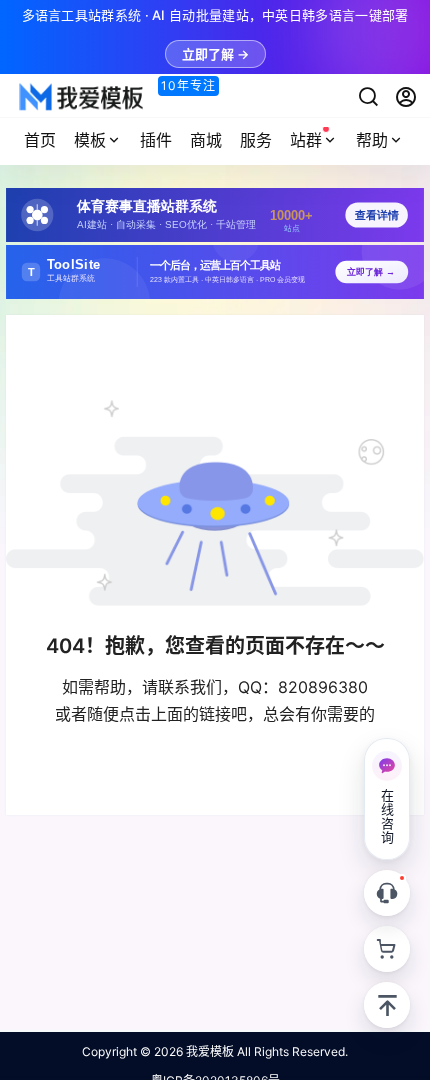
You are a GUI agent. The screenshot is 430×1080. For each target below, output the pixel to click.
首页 (40, 140)
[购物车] (387, 949)
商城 (206, 140)
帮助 (372, 140)
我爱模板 (208, 1051)
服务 (256, 140)
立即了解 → (215, 54)
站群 (306, 140)
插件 (156, 140)
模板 (90, 140)
